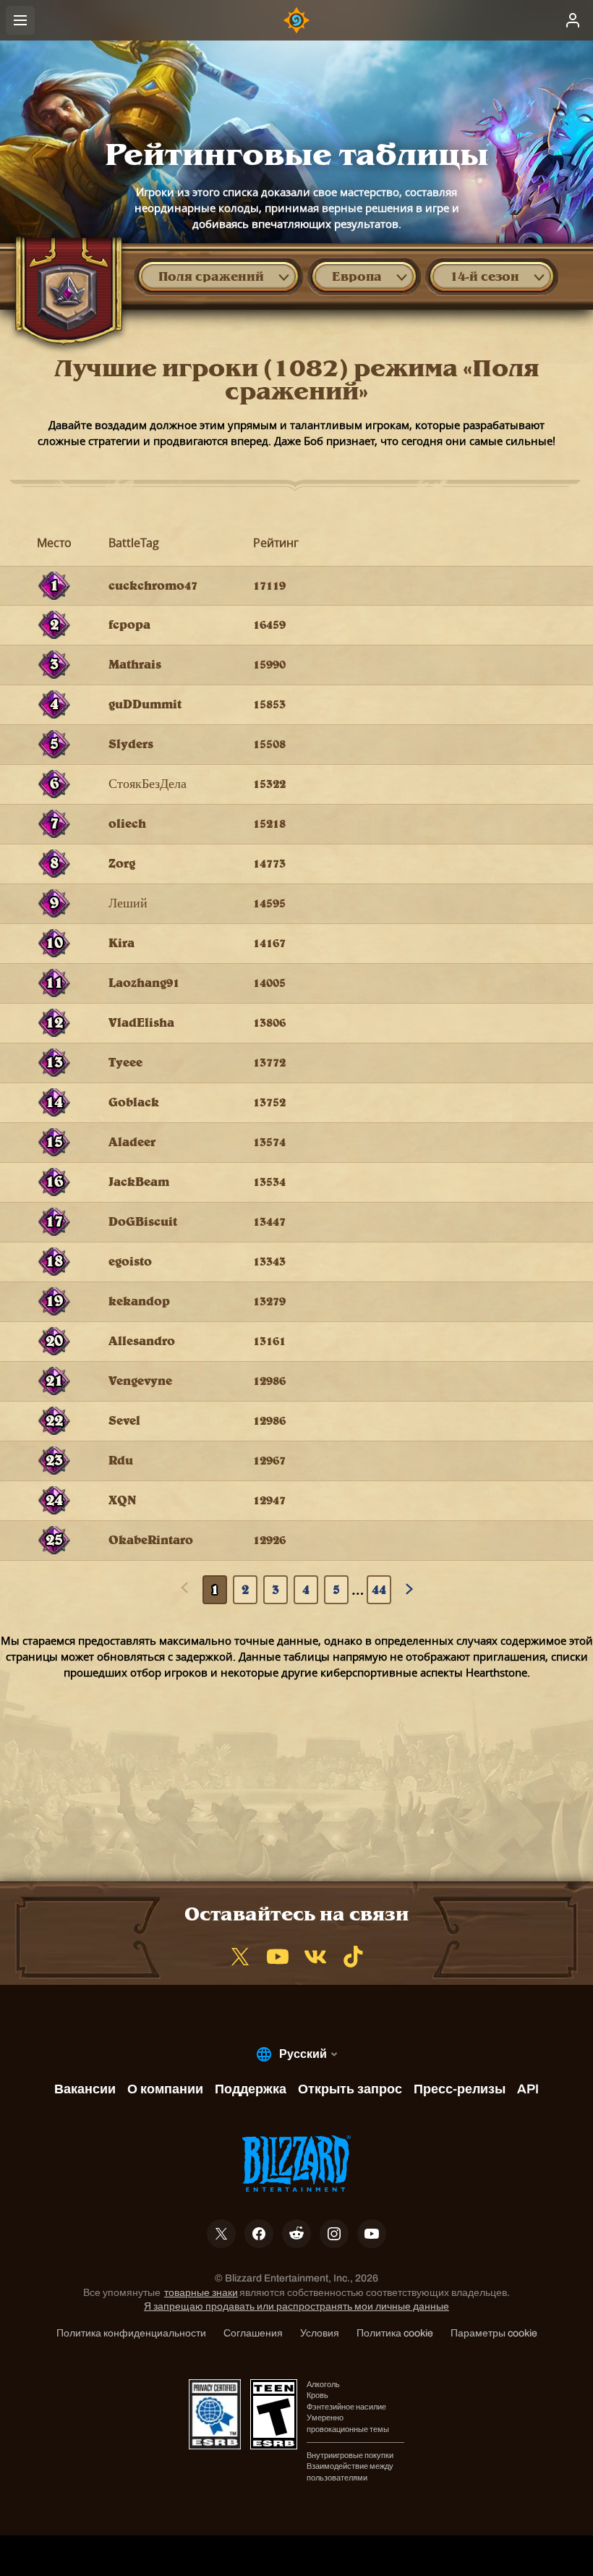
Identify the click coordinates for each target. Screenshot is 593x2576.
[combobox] (218, 276)
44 (379, 1589)
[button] (218, 276)
